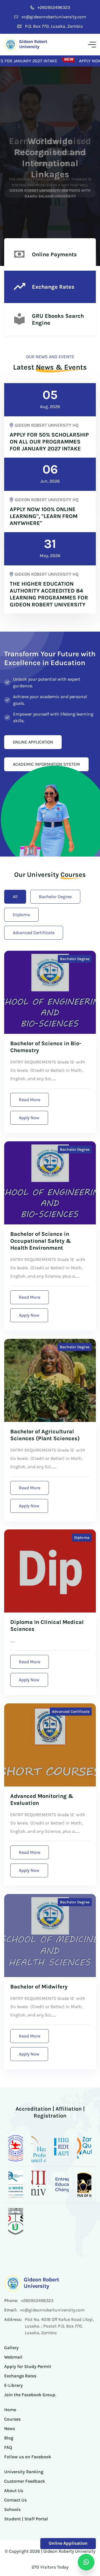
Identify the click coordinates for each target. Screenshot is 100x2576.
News (10, 2428)
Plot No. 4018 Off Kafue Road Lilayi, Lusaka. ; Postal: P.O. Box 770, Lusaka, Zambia (59, 2326)
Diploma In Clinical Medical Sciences (47, 1626)
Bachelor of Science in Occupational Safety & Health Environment (41, 1241)
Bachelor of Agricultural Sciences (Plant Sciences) (45, 1435)
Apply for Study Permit (28, 2366)
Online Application (68, 2543)
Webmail (13, 2357)
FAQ (8, 2447)
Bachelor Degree (55, 897)
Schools (12, 2509)
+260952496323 (54, 7)
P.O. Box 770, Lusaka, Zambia (54, 26)
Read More (30, 1100)
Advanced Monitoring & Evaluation (42, 1800)
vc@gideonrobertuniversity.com (54, 17)
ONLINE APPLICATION (33, 742)
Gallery (11, 2348)
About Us (14, 2491)
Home (10, 2410)
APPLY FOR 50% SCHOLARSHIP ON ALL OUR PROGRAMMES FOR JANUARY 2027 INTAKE (49, 442)
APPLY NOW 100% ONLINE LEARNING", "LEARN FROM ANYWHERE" (44, 516)
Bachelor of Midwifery (39, 1987)
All (15, 897)
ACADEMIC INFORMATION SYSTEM (46, 764)
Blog (9, 2438)
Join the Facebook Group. (30, 2395)
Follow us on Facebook (28, 2457)
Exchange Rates (20, 2376)
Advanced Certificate (34, 933)
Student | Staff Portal (26, 2519)
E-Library (13, 2385)
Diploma (21, 915)
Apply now (29, 1118)
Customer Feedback (25, 2481)
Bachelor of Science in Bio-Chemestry (46, 1047)
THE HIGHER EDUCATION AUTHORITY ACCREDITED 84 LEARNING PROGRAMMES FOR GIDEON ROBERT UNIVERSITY (49, 594)
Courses (12, 2419)
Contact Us (15, 2500)
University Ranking (24, 2472)
